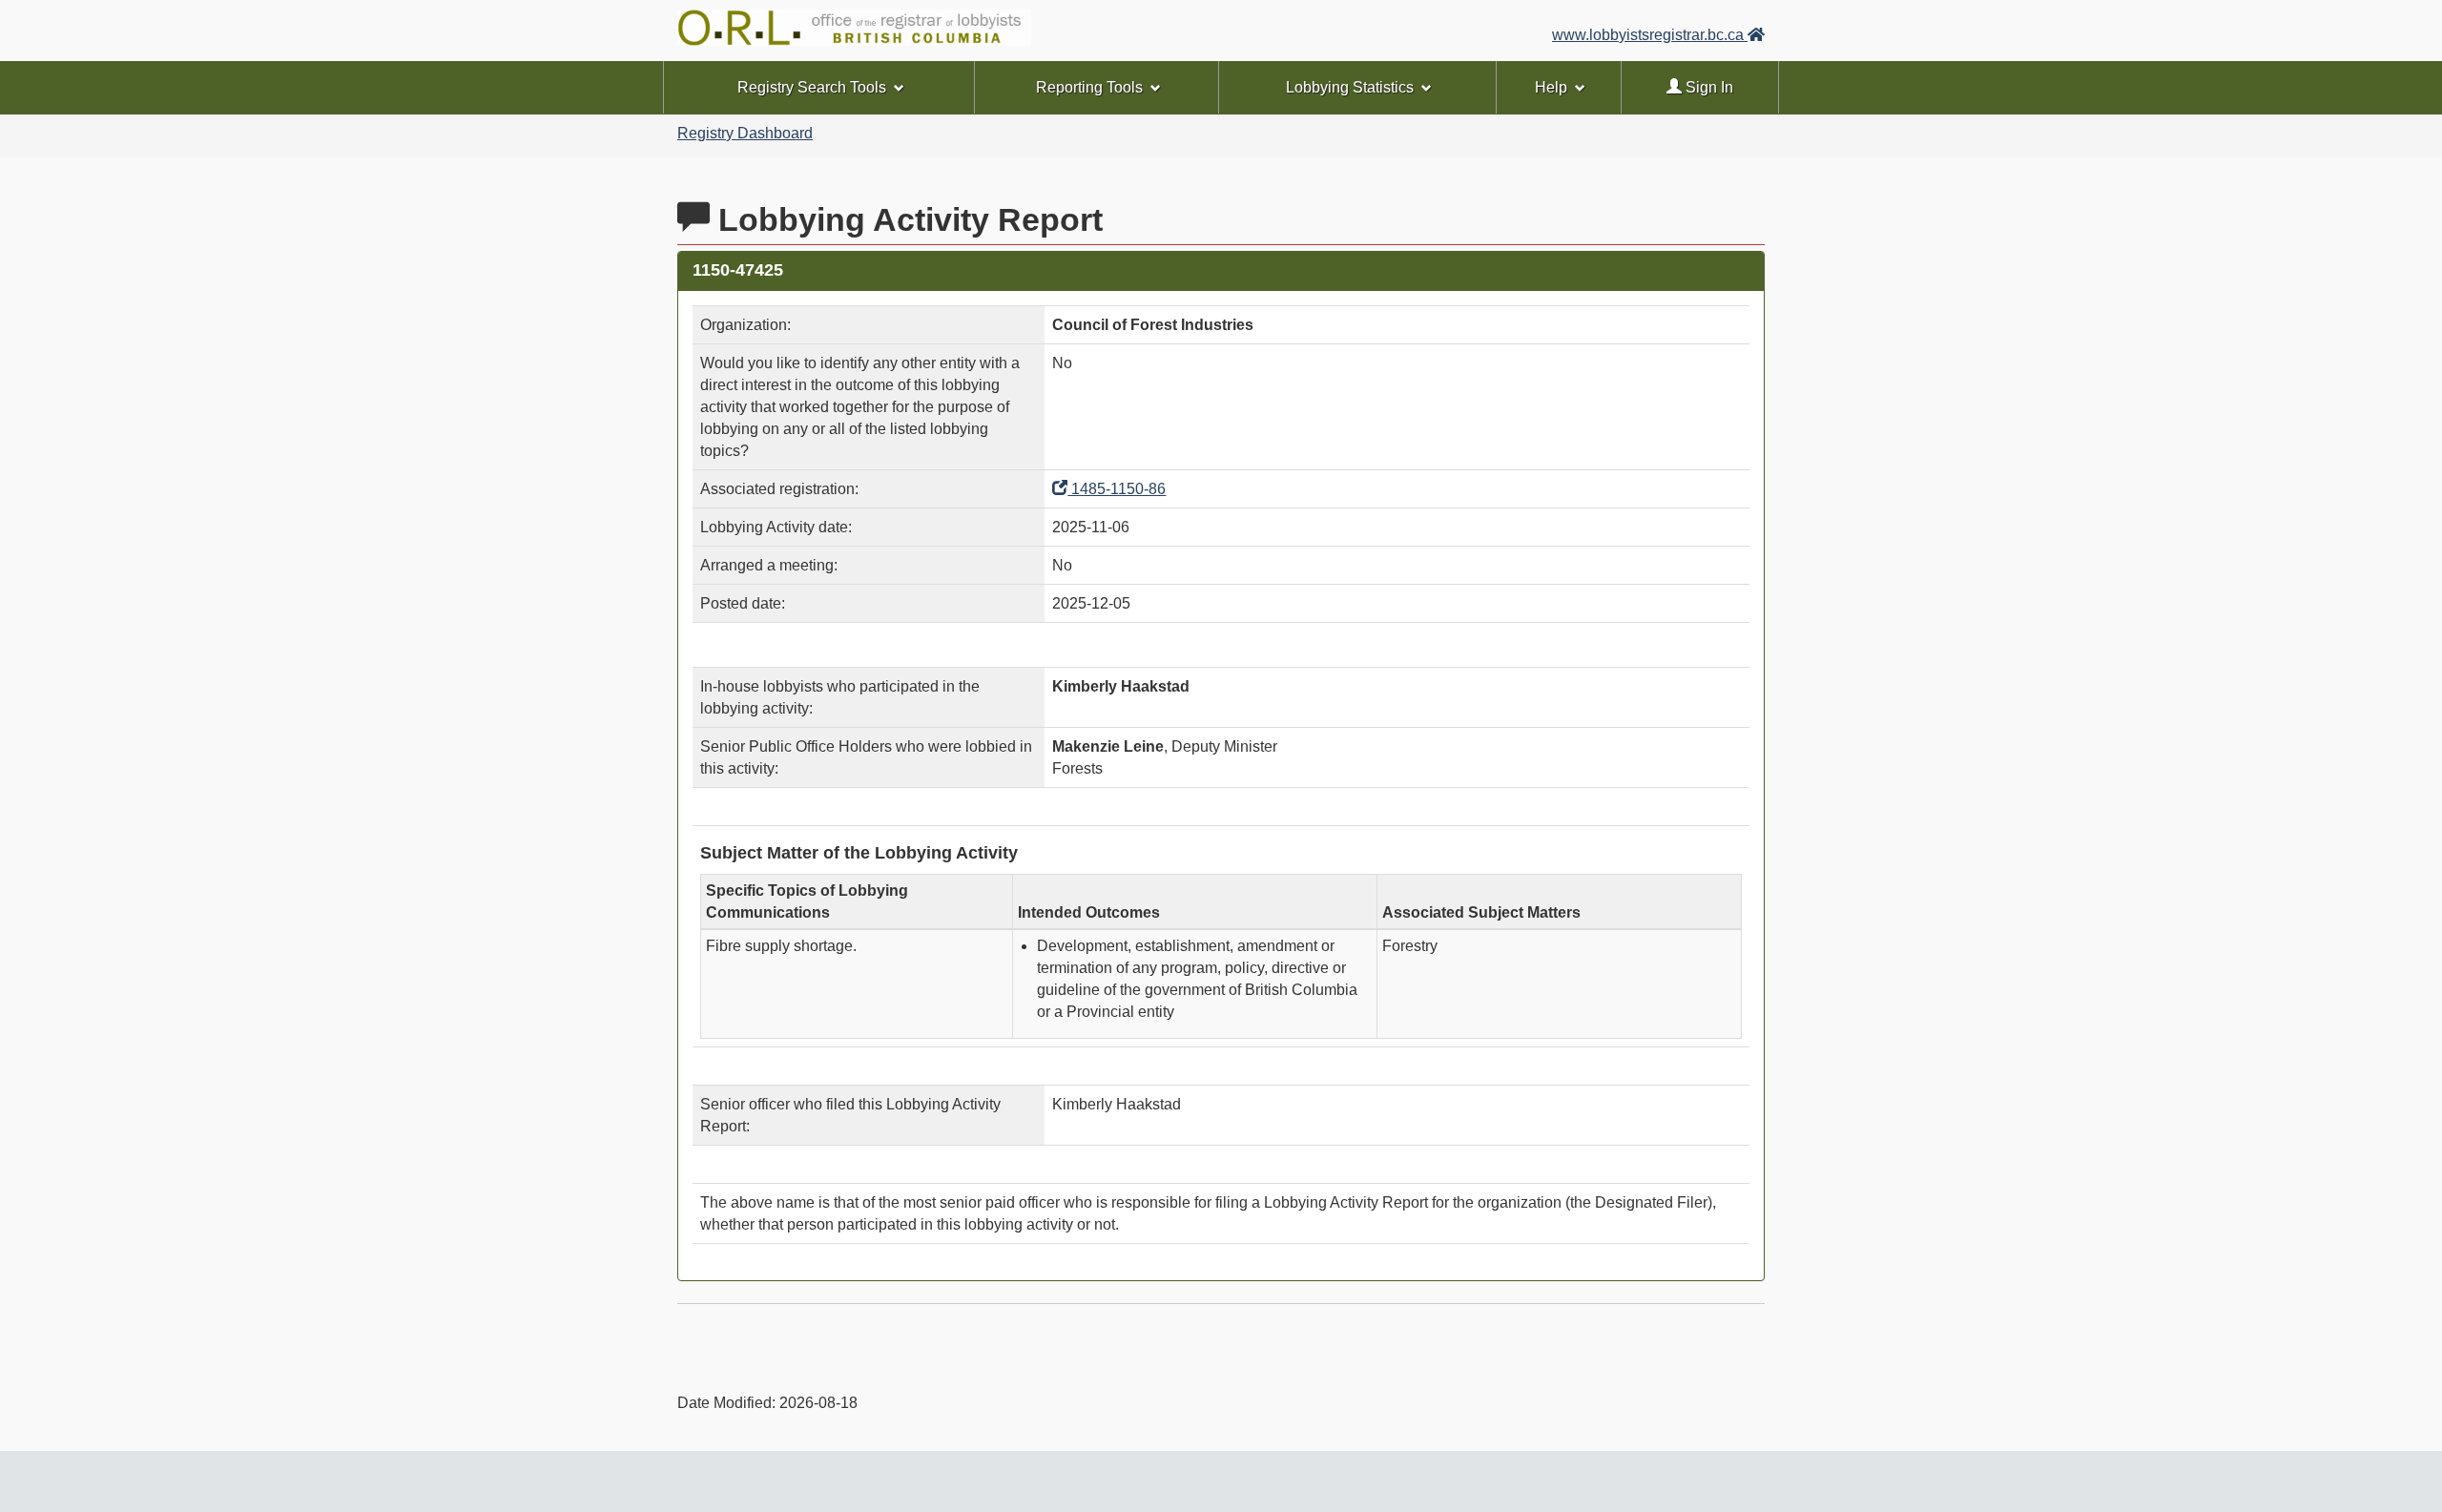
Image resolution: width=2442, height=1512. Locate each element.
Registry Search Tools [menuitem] (812, 87)
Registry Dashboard (745, 133)
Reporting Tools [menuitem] (1089, 87)
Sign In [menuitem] (1707, 87)
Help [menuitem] (1551, 87)
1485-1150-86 (1117, 489)
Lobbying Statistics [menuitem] (1350, 87)
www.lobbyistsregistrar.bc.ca (1650, 35)
